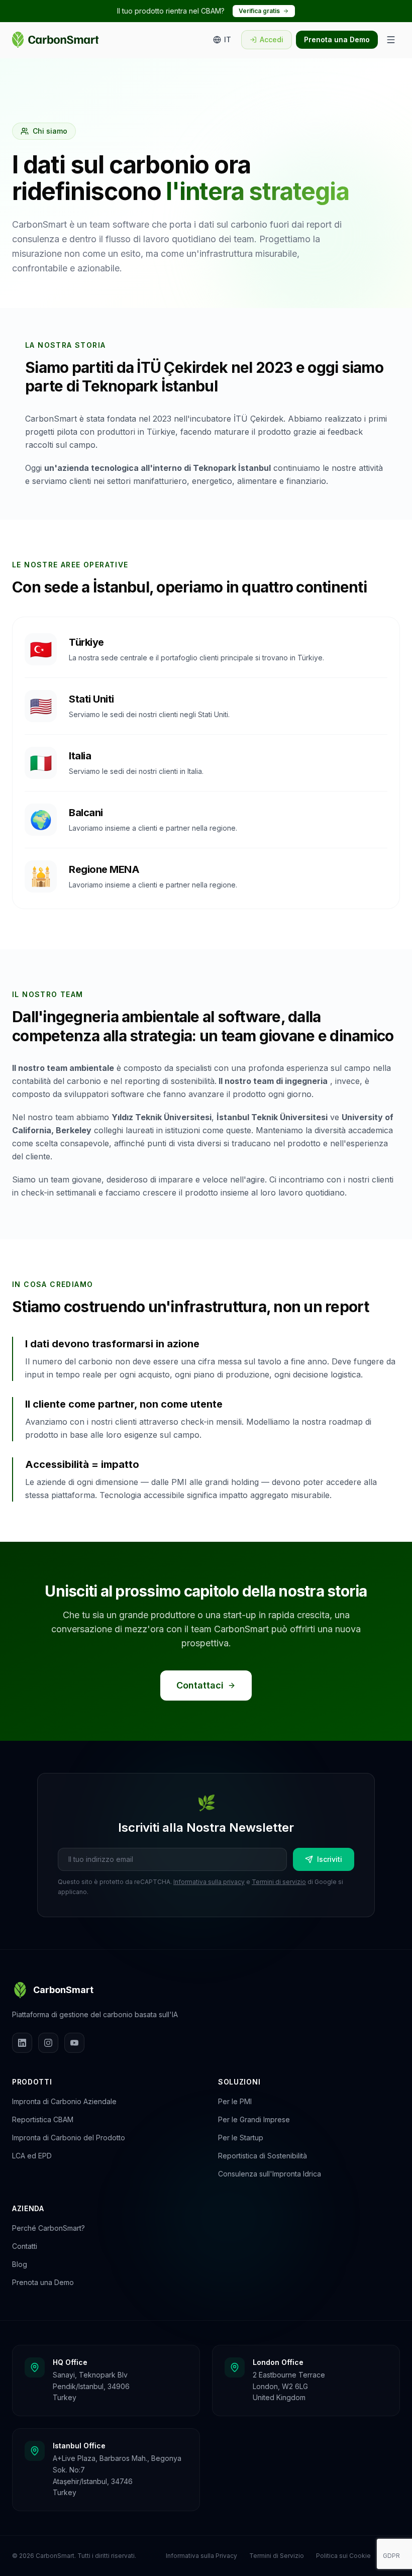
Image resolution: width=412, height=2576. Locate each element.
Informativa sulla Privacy (201, 2556)
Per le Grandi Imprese (254, 2119)
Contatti (25, 2246)
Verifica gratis (259, 11)
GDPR (391, 2556)
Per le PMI (235, 2101)
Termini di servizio (279, 1882)
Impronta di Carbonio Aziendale (64, 2101)
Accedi (272, 39)
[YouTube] (74, 2043)
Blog (20, 2264)
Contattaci (200, 1685)
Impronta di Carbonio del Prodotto (69, 2138)
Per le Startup (241, 2138)
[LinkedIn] (22, 2043)
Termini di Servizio (277, 2556)
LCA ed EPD (32, 2156)
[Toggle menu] (391, 40)
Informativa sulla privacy (209, 1882)
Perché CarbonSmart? (48, 2228)
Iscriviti (330, 1859)
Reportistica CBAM (43, 2119)
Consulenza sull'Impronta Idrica (270, 2174)
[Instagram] (48, 2043)
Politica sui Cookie (343, 2556)
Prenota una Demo (337, 39)
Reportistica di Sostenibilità (263, 2156)
